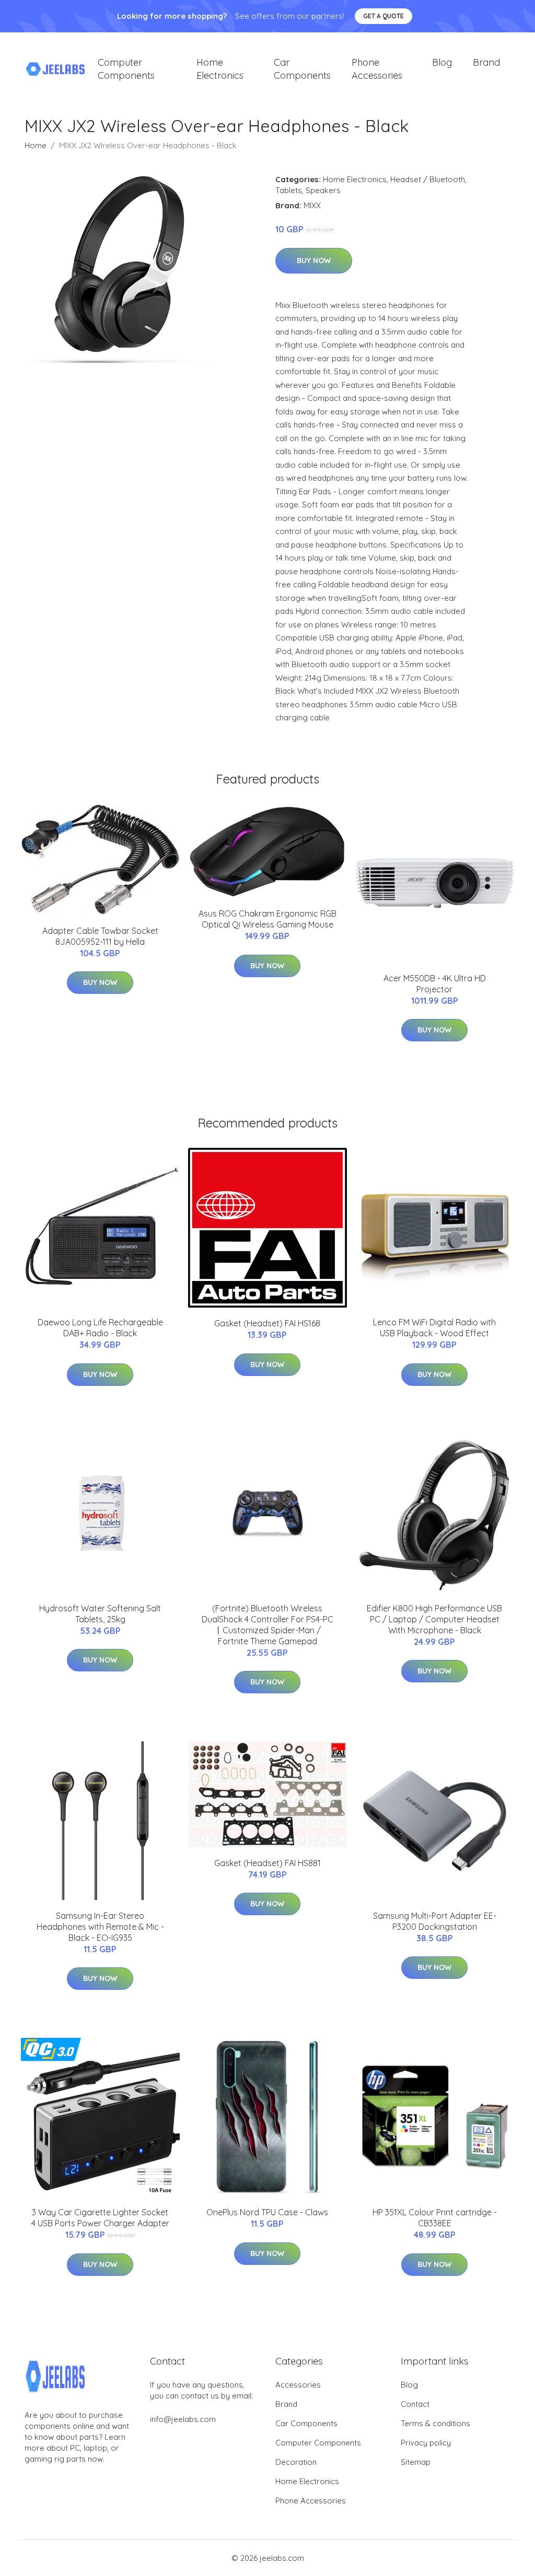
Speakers (323, 190)
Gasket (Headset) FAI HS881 (267, 1863)
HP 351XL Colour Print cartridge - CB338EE (435, 2218)
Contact (415, 2404)
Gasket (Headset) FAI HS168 (267, 1323)
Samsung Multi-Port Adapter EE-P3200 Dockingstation (435, 1921)
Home (36, 145)
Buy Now (314, 260)
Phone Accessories (377, 69)
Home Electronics (220, 69)
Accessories (298, 2385)
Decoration (296, 2462)
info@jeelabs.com (183, 2419)
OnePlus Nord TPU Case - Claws (267, 2212)
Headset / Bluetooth (428, 179)
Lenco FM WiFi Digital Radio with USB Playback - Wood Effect (434, 1328)
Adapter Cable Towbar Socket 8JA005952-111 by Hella (100, 936)
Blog (442, 62)
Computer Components (126, 69)
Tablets (289, 190)
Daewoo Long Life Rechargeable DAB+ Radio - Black (100, 1328)
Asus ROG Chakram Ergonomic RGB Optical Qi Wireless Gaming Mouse (267, 919)
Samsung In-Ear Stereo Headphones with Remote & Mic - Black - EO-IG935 (100, 1927)
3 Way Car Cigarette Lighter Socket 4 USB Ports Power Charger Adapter (100, 2218)
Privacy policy (426, 2443)
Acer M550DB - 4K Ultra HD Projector (435, 984)
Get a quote (383, 16)
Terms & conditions (435, 2423)
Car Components (302, 69)
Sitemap (416, 2462)
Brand (486, 62)
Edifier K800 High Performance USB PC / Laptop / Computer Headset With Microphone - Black (434, 1619)
